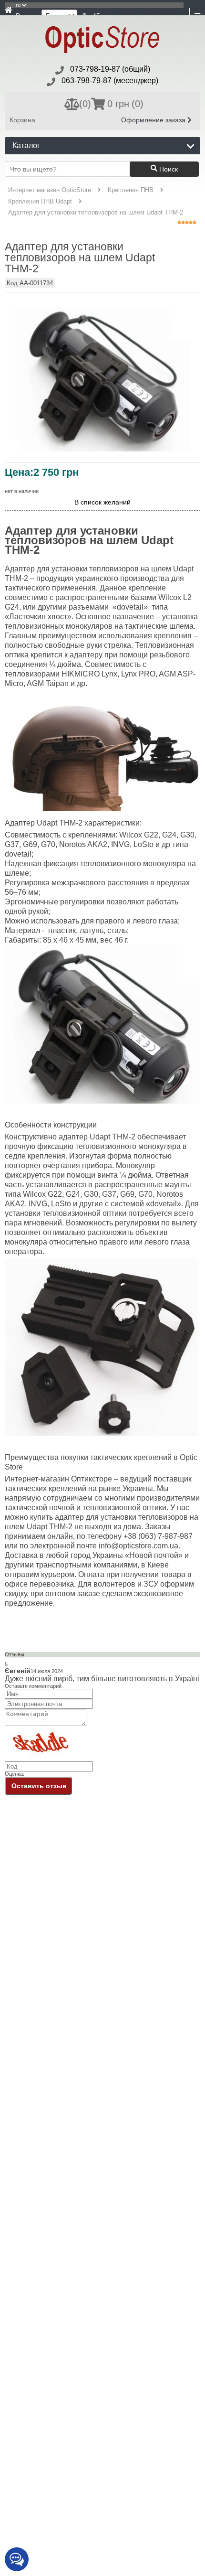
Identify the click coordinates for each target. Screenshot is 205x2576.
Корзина (22, 120)
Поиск (168, 169)
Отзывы (15, 1654)
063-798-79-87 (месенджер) (110, 80)
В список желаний (102, 502)
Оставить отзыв (39, 1786)
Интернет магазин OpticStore (50, 190)
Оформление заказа (154, 120)
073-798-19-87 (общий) (110, 69)
